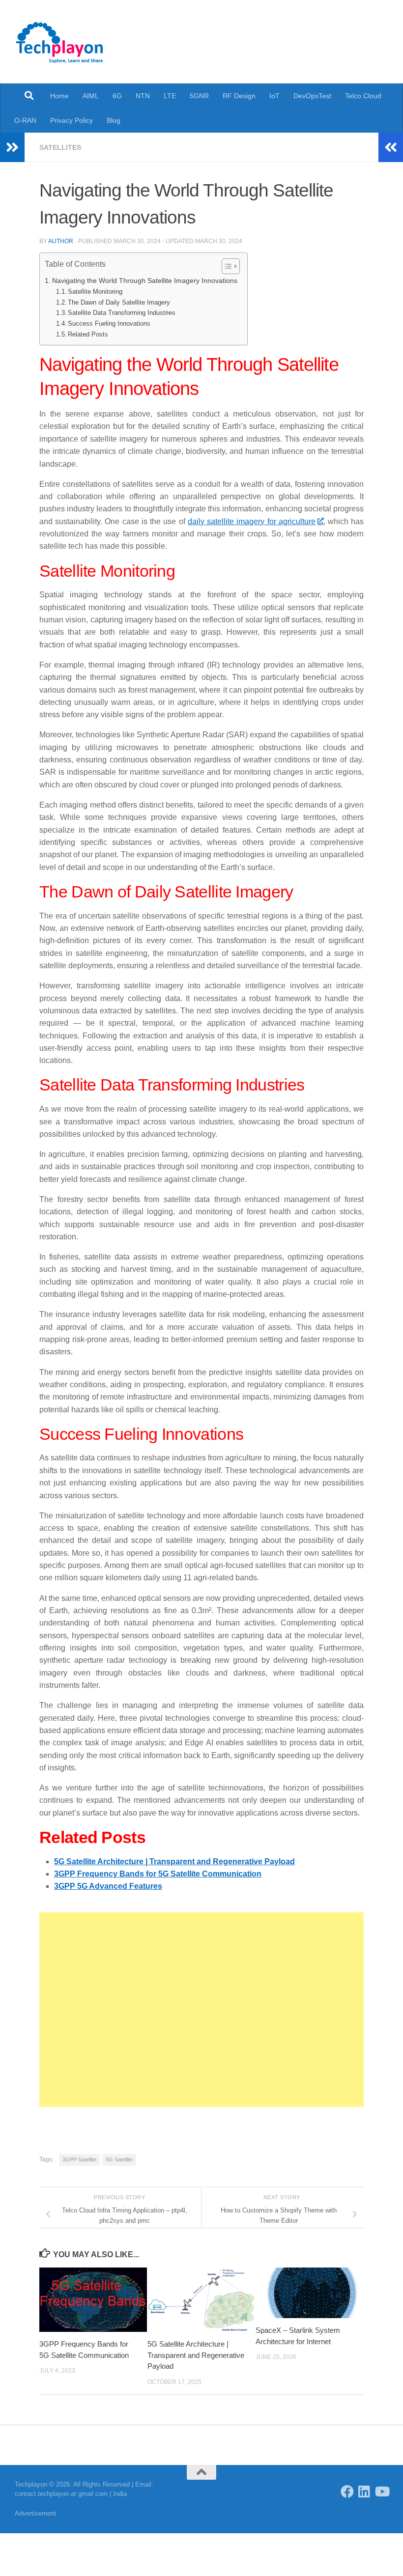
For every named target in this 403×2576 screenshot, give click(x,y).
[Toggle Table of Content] (226, 266)
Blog (114, 120)
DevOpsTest (312, 96)
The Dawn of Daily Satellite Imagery (119, 302)
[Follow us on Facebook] (347, 2491)
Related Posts (88, 334)
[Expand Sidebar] (12, 147)
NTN (143, 96)
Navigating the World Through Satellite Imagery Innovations (145, 280)
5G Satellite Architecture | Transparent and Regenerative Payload (174, 1862)
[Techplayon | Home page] (60, 42)
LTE (170, 96)
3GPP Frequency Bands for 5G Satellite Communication (158, 1874)
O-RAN (25, 120)
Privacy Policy (72, 120)
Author (61, 241)
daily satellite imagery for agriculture (252, 521)
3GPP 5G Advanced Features (108, 1886)
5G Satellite (119, 2159)
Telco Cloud (363, 96)
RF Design (239, 96)
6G (117, 96)
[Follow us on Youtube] (382, 2491)
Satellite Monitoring (95, 292)
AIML (91, 96)
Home (59, 96)
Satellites (60, 147)
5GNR (199, 96)
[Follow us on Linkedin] (364, 2491)
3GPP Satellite (79, 2159)
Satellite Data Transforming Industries (122, 313)
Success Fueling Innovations (109, 323)
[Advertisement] (201, 2010)
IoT (274, 96)
